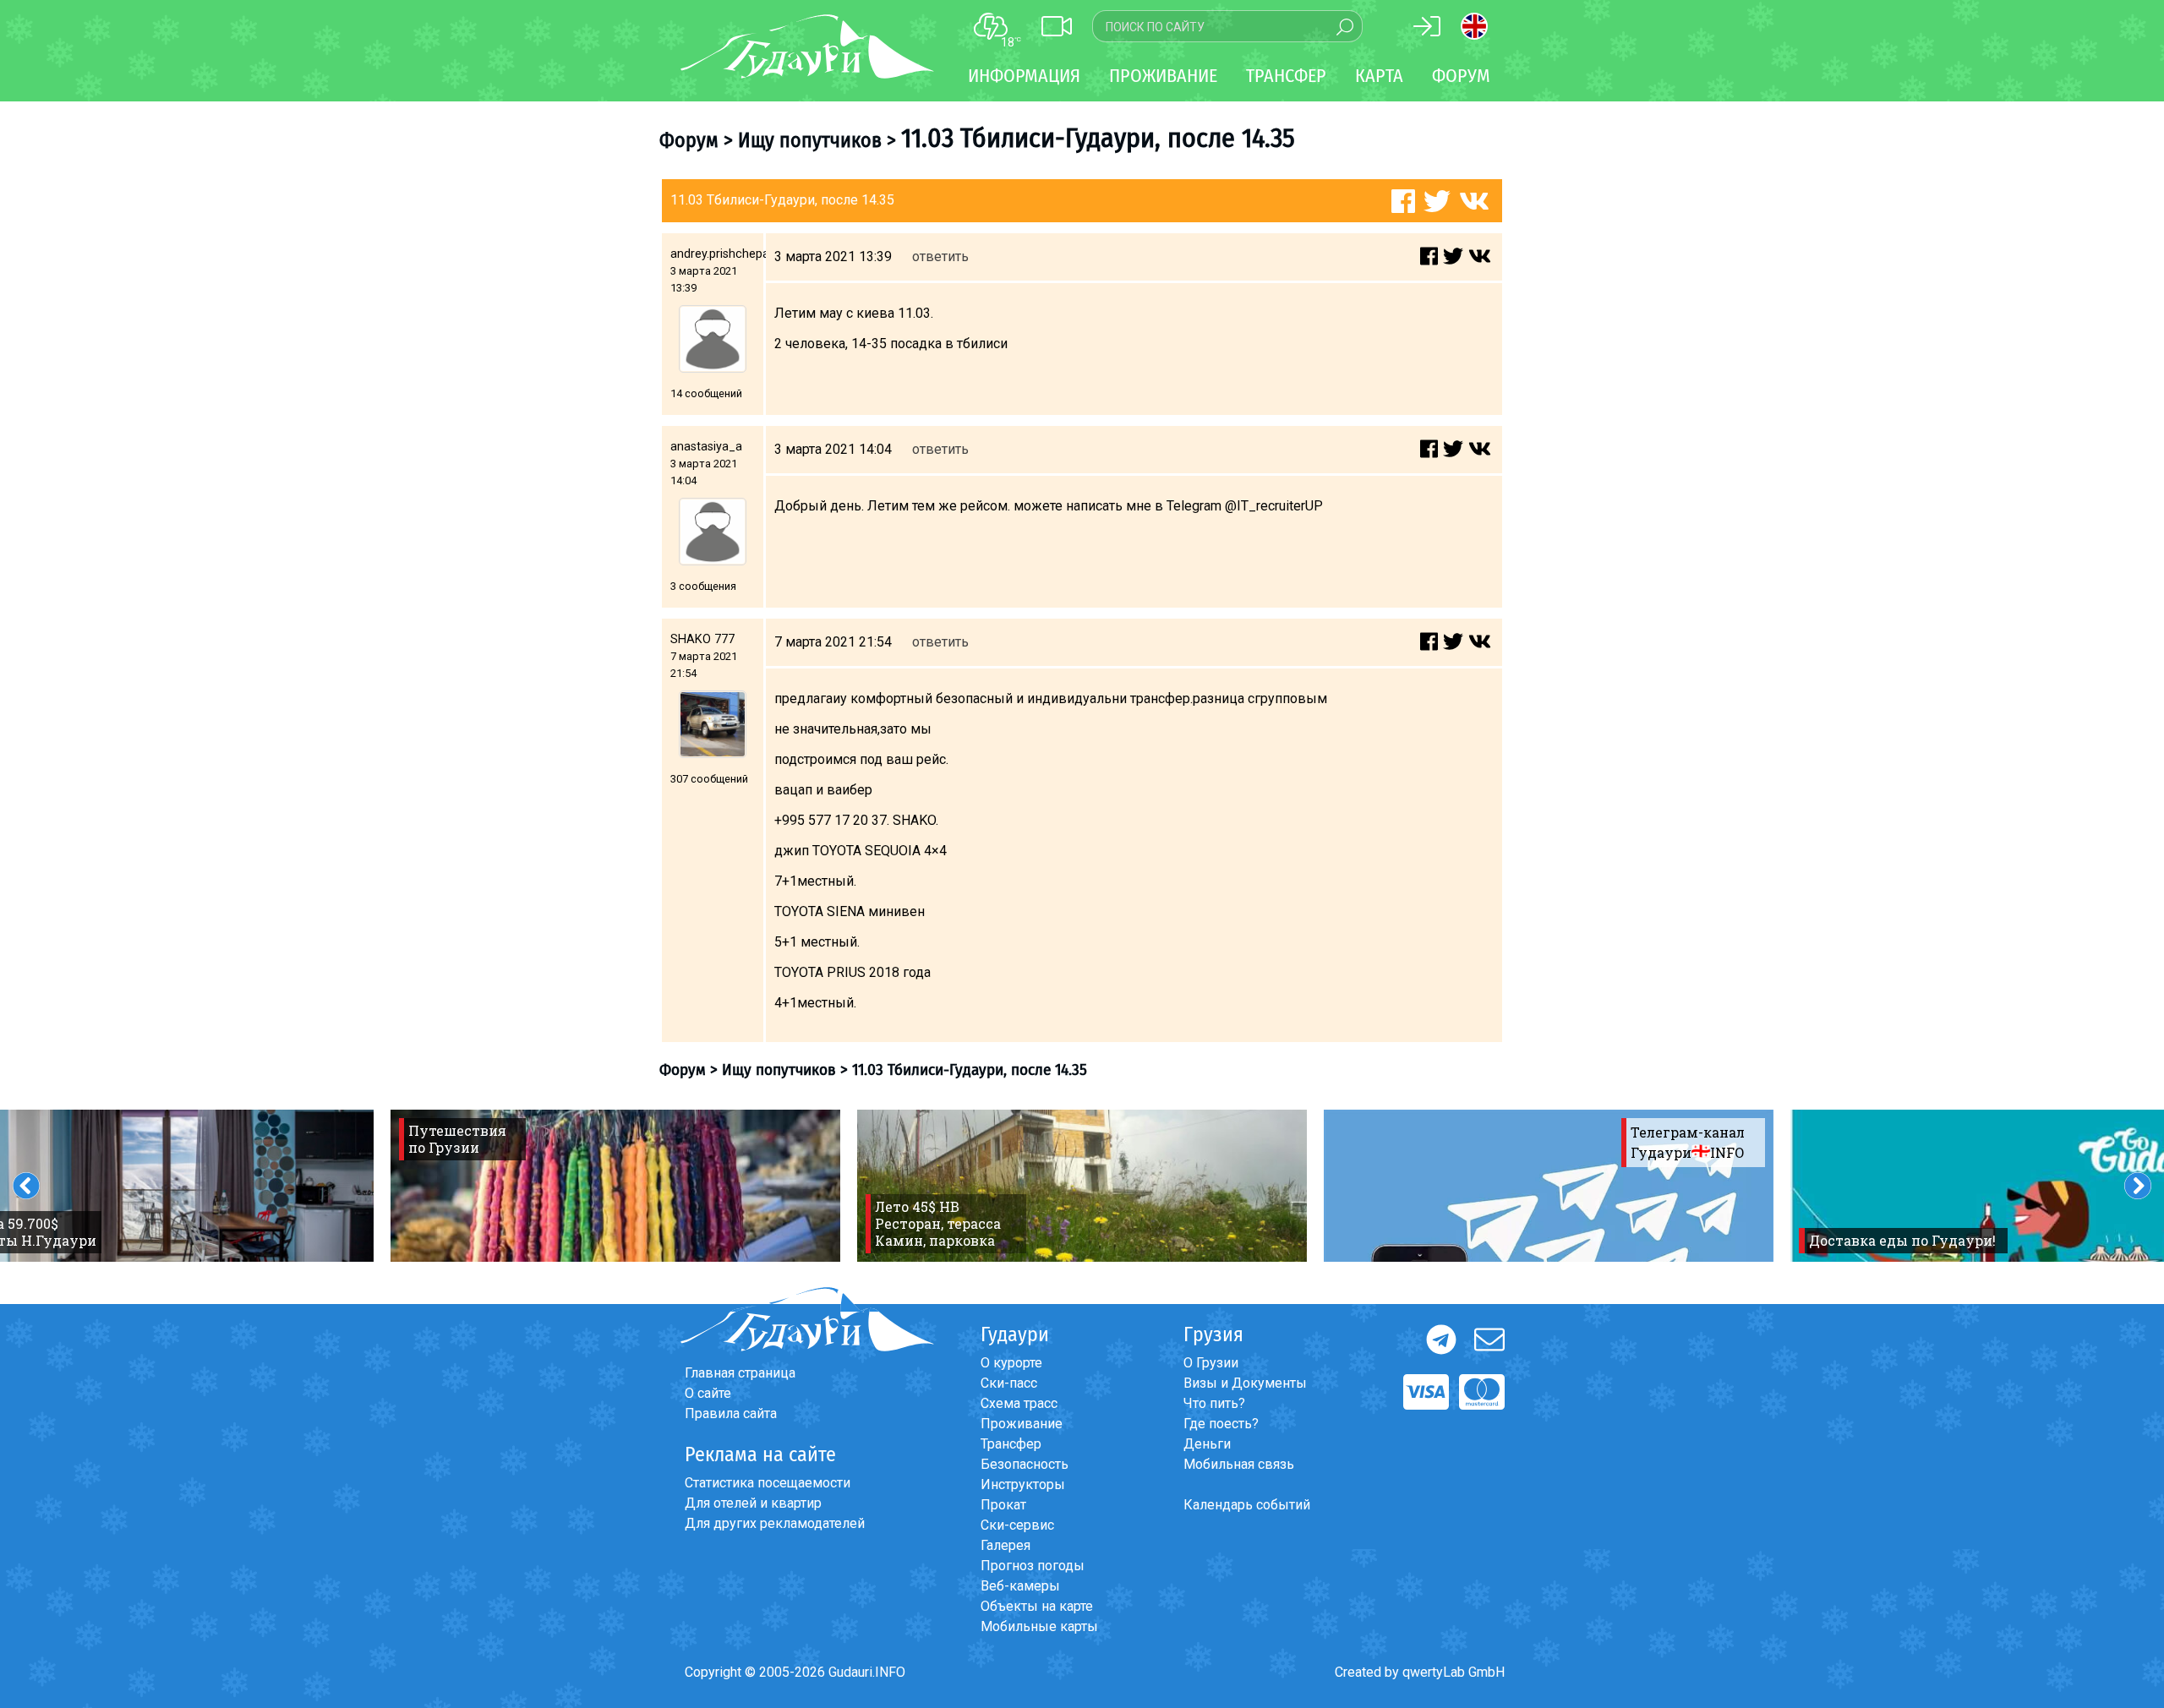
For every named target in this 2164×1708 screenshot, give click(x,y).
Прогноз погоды (1033, 1566)
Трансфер (1011, 1444)
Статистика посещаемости (768, 1483)
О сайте (708, 1393)
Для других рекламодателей (775, 1523)
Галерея (1005, 1545)
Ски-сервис (1017, 1525)
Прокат (1003, 1505)
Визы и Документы (1245, 1383)
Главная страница (740, 1373)
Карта (1379, 76)
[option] (615, 1186)
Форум (1461, 76)
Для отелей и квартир (753, 1503)
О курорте (1011, 1363)
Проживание (1022, 1424)
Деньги (1207, 1444)
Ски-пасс (1009, 1383)
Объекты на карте (1037, 1606)
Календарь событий (1247, 1505)
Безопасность (1025, 1464)
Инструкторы (1023, 1484)
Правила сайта (731, 1413)
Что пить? (1214, 1403)
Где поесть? (1221, 1424)
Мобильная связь (1239, 1464)
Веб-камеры (1020, 1586)
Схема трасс (1019, 1403)
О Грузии (1211, 1363)
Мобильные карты (1039, 1626)
